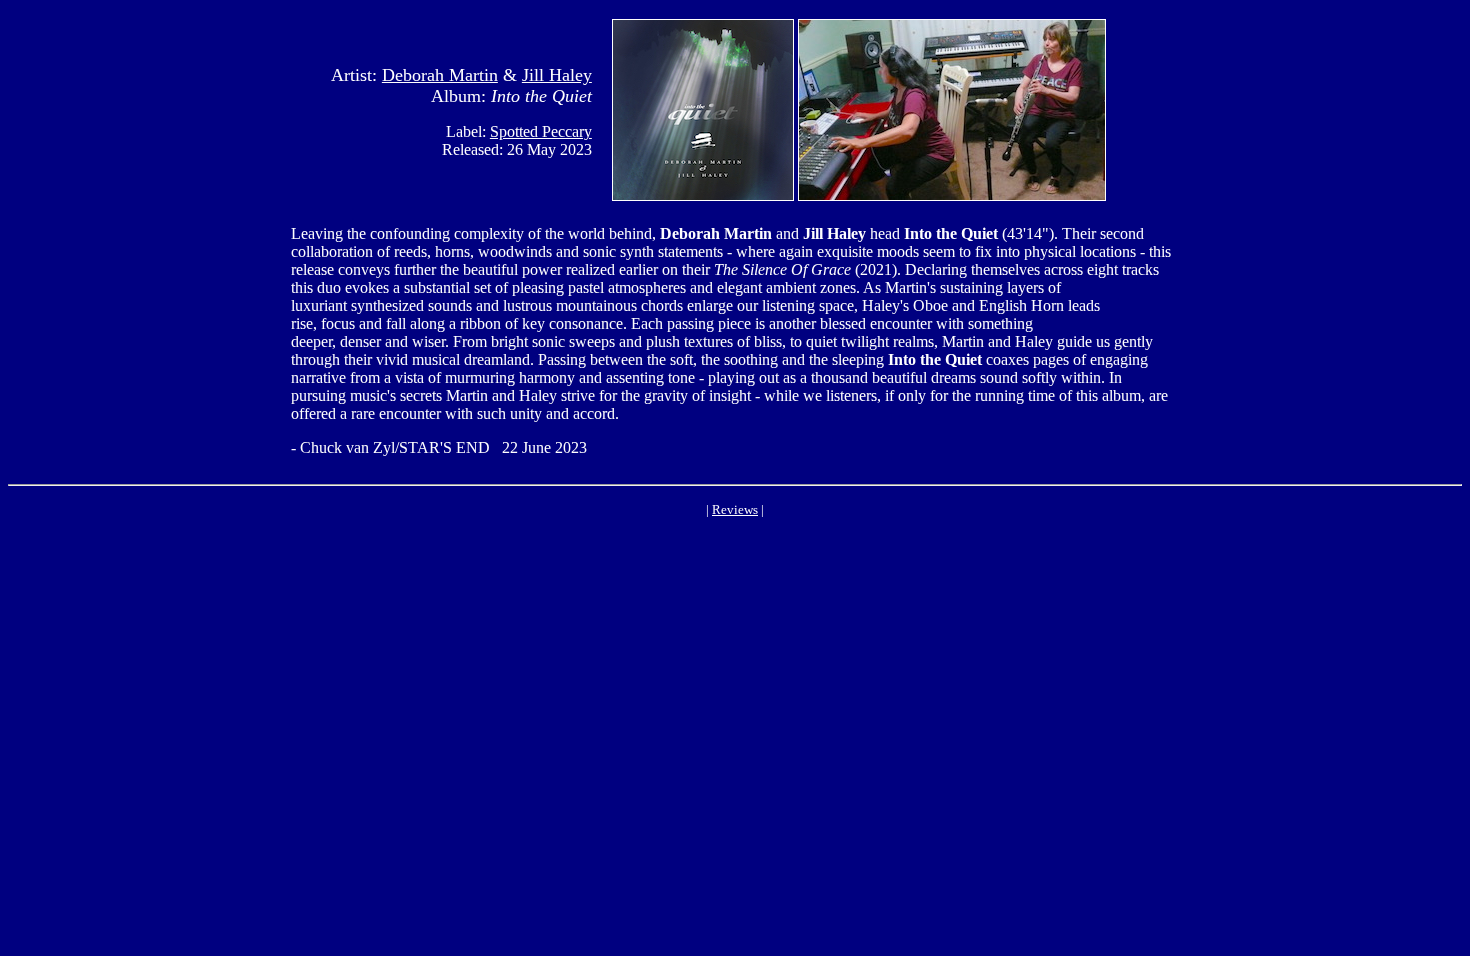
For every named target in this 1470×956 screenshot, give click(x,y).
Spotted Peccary (541, 131)
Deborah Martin (440, 75)
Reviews (735, 509)
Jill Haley (557, 75)
